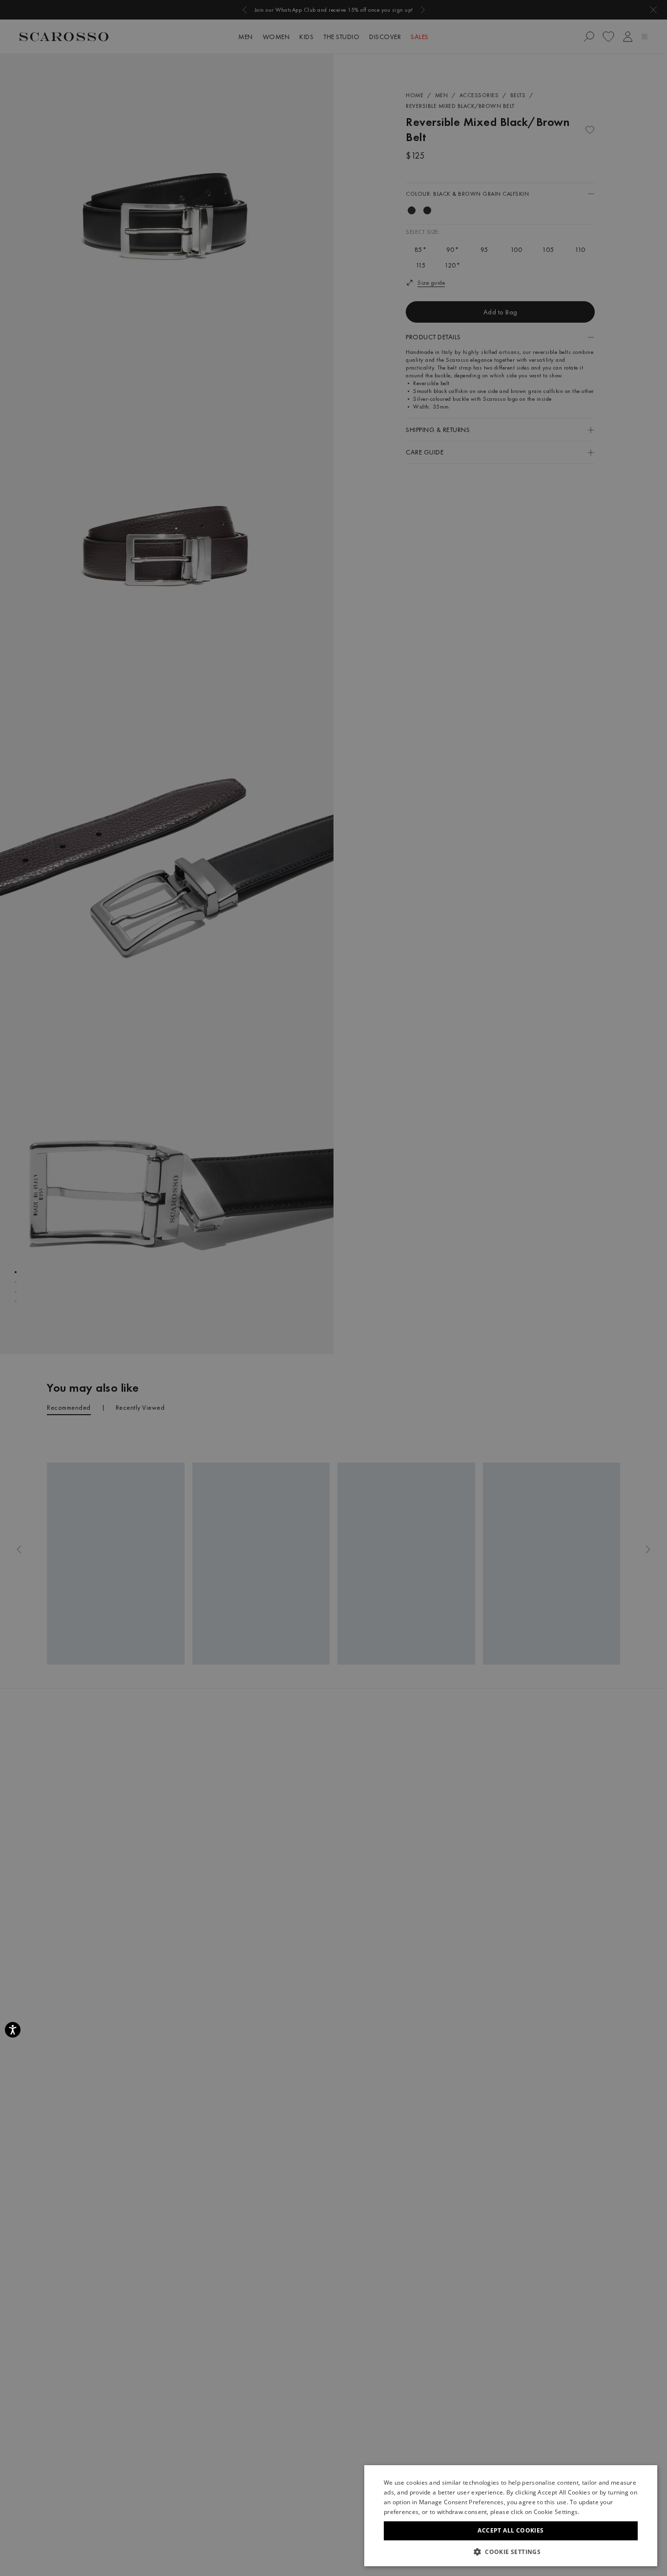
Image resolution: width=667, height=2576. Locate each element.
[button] (511, 2552)
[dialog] (333, 1288)
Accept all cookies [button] (511, 2530)
